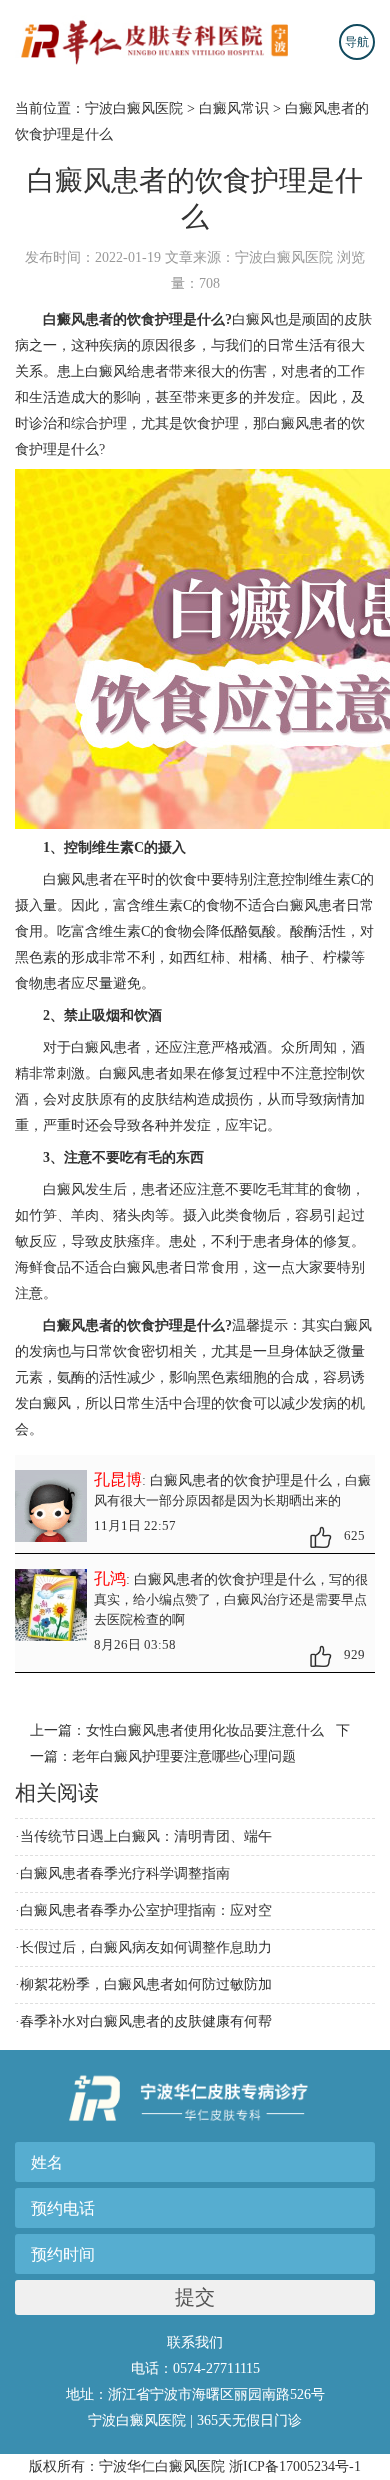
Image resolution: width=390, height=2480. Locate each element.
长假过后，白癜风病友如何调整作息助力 (146, 1947)
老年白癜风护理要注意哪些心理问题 (184, 1756)
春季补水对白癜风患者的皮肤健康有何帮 (146, 2021)
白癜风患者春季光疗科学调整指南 (125, 1873)
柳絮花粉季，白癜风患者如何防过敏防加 (146, 1984)
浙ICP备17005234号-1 (295, 2466)
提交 (195, 2297)
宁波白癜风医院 (134, 108)
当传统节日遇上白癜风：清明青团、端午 (146, 1836)
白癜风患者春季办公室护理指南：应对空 (146, 1910)
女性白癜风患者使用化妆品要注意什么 (205, 1730)
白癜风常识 (234, 108)
